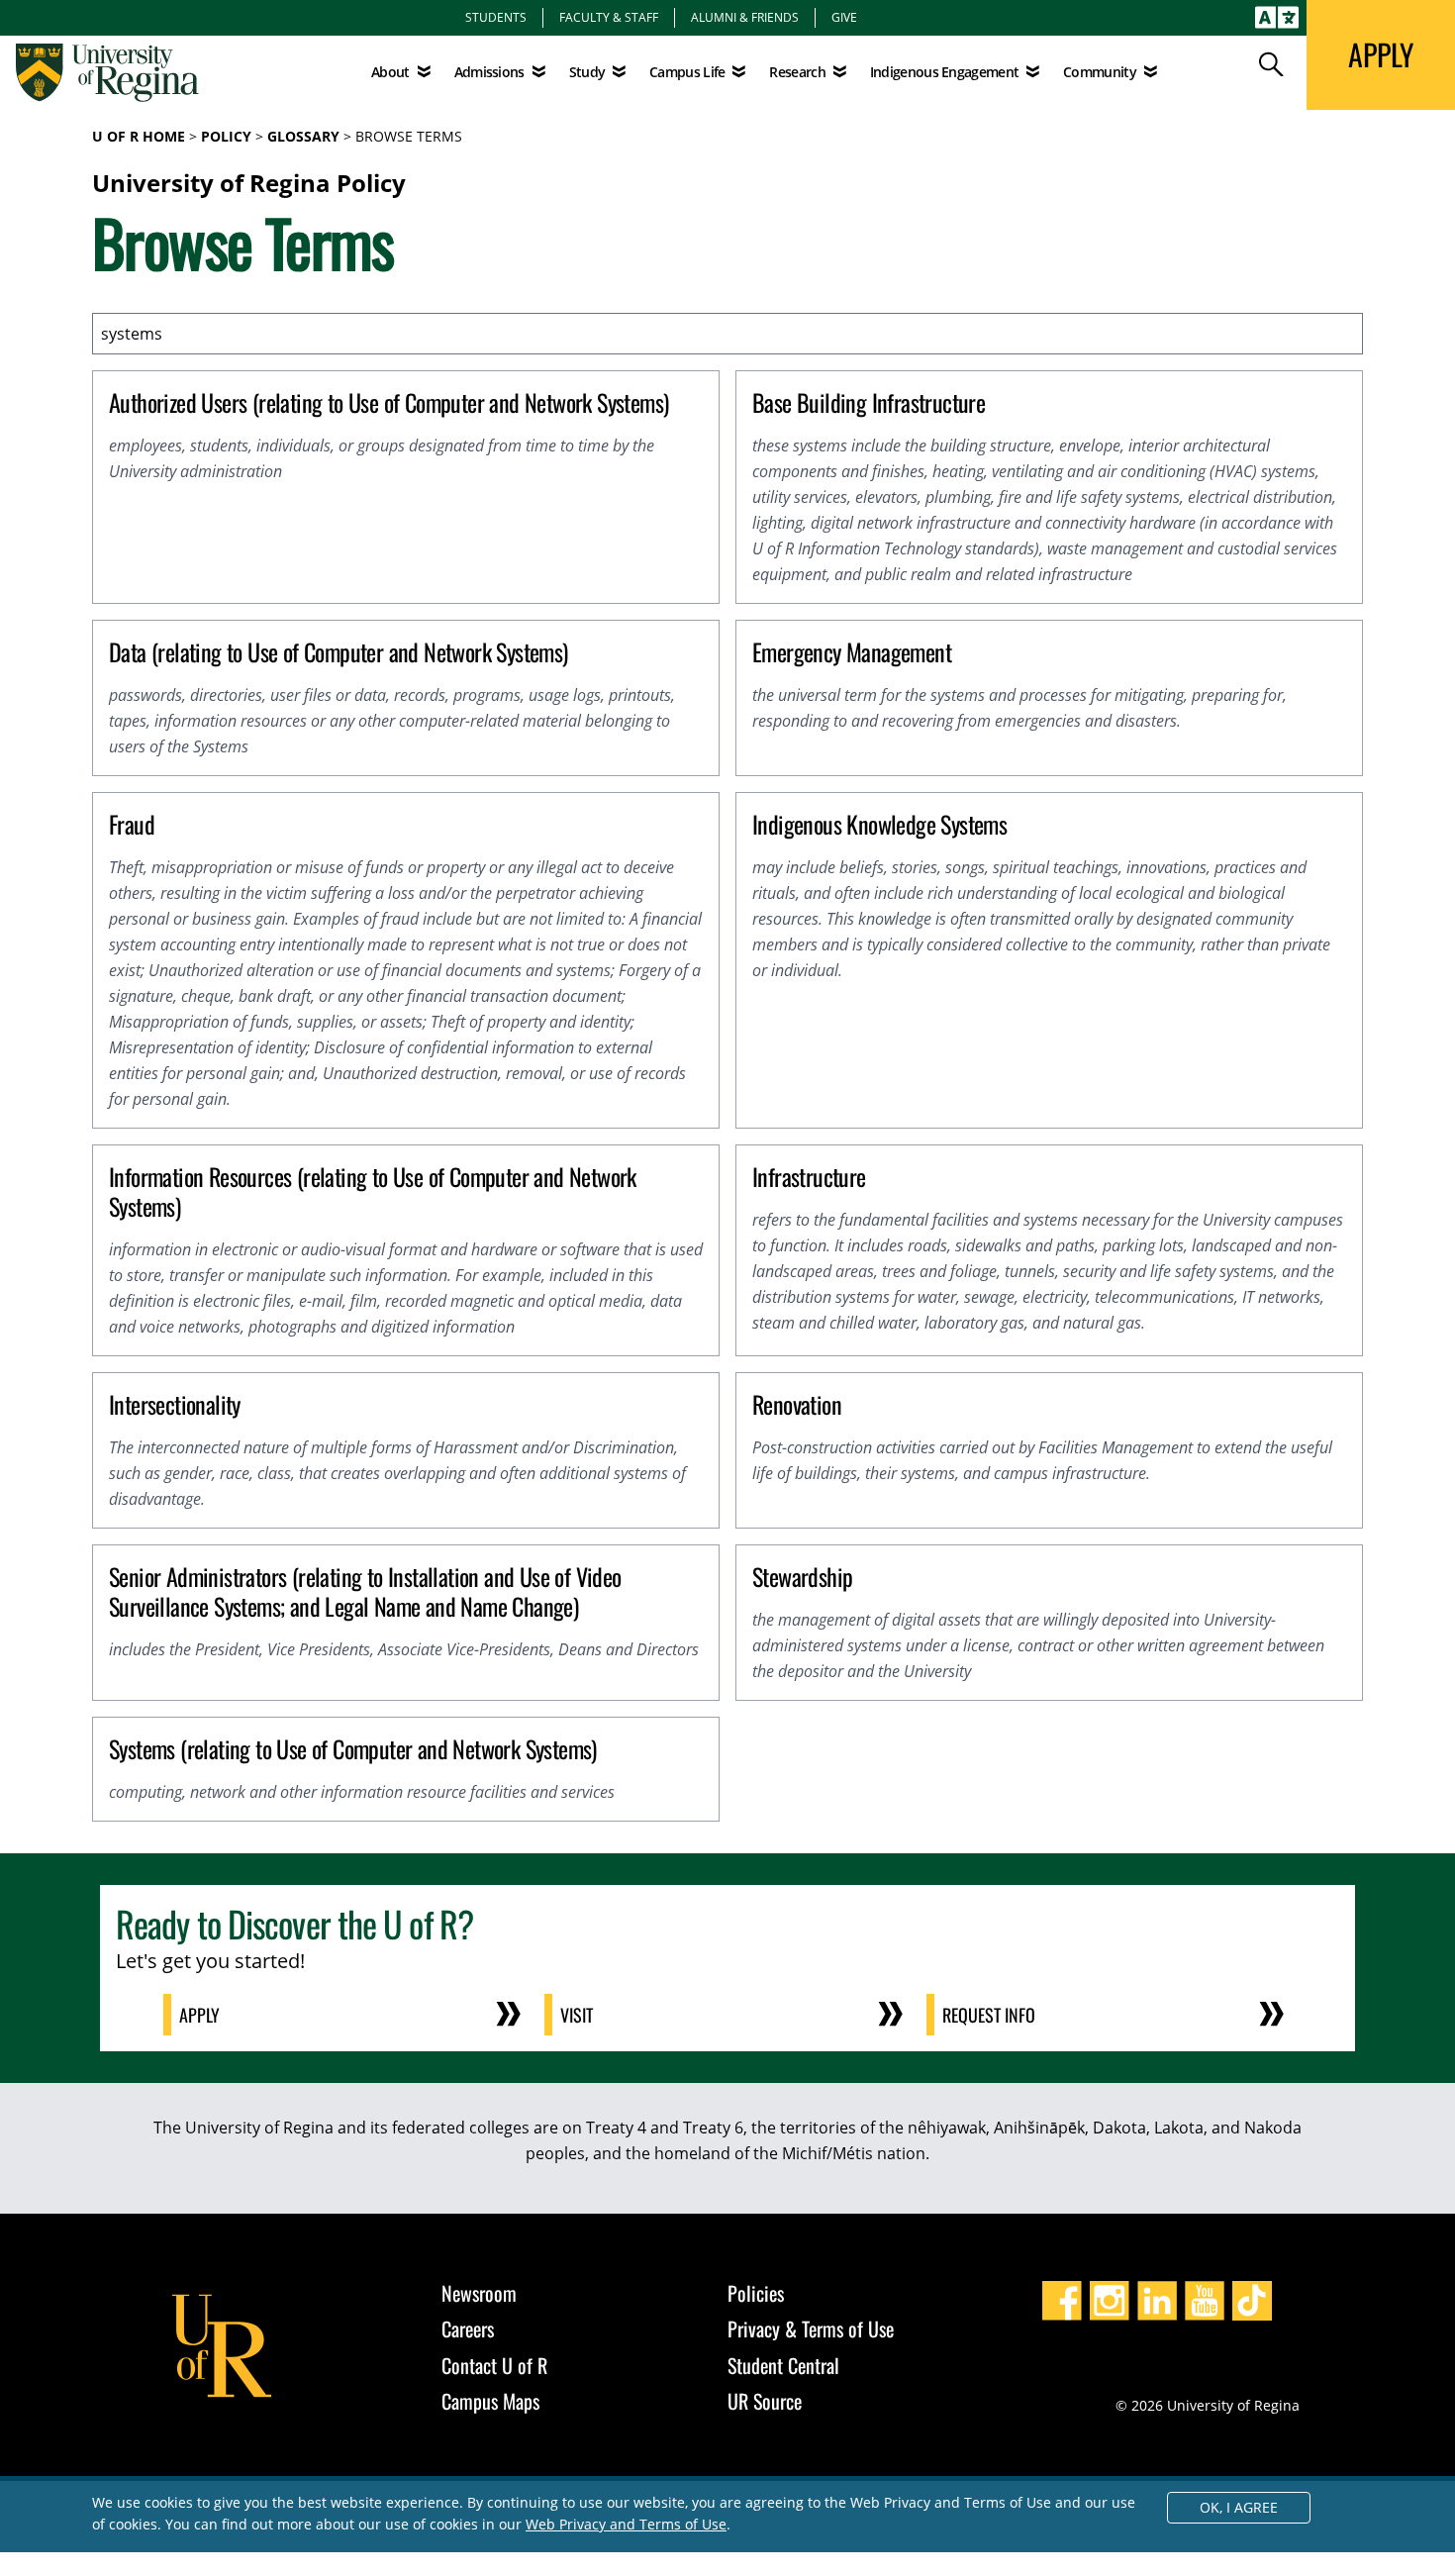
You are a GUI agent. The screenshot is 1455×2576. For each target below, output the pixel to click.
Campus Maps (490, 2401)
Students (496, 17)
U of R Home (139, 136)
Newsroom (479, 2293)
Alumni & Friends (745, 17)
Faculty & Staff (609, 17)
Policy (226, 136)
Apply (199, 2015)
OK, (1239, 2507)
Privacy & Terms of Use (811, 2328)
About (390, 72)
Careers (468, 2328)
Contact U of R (494, 2365)
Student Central (783, 2365)
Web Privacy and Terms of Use (626, 2524)
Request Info (989, 2015)
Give (844, 17)
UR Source (765, 2401)
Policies (756, 2293)
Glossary (303, 136)
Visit (577, 2015)
